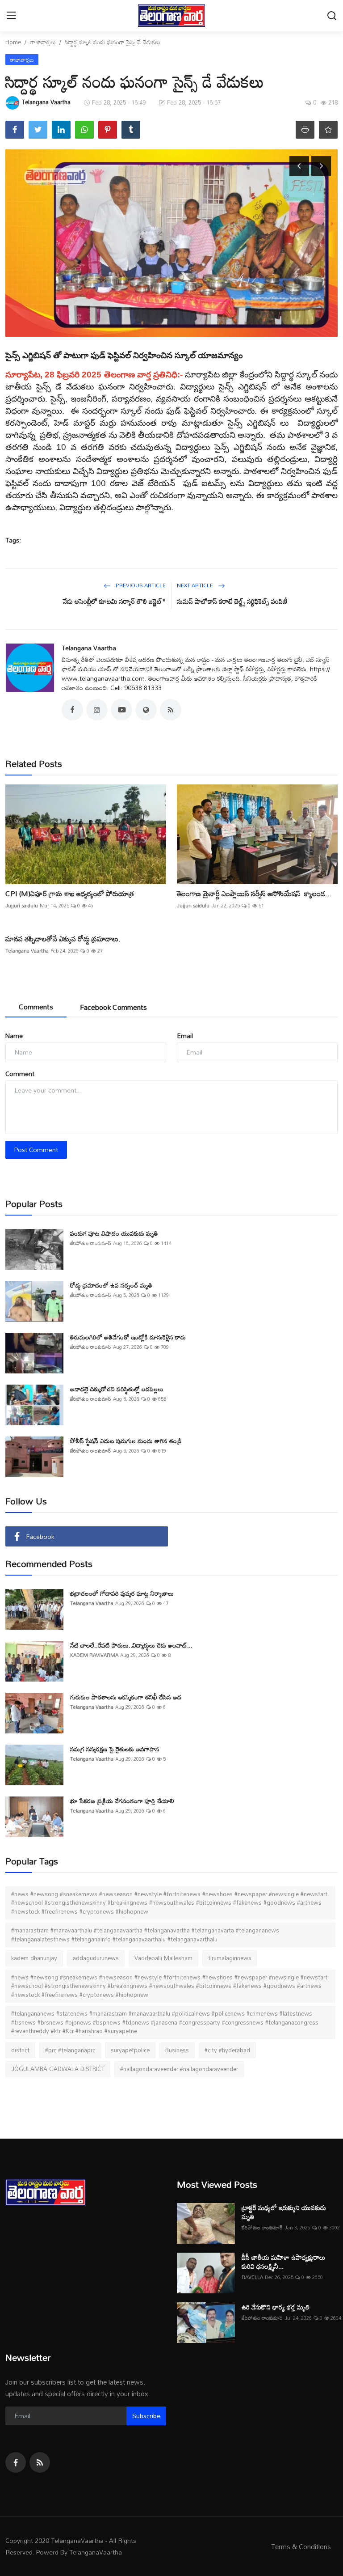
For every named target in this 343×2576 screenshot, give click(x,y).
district (20, 2050)
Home (13, 42)
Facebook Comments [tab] (113, 1007)
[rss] (40, 2462)
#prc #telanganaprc (70, 2050)
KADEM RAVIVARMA (94, 1655)
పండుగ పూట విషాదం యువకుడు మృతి (114, 1233)
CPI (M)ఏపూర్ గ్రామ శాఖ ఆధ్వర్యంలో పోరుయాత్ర (70, 894)
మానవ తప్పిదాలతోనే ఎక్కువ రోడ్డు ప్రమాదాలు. (63, 939)
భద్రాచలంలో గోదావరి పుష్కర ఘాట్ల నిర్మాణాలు (123, 1593)
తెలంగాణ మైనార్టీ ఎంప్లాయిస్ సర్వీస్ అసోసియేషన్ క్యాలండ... (254, 894)
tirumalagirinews (230, 1958)
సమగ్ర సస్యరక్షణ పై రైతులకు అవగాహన (115, 1749)
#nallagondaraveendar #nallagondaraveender (179, 2069)
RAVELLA (252, 2277)
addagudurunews (96, 1958)
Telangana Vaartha (89, 648)
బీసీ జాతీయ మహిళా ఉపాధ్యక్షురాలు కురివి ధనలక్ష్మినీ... (283, 2262)
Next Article (196, 585)
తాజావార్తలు (43, 42)
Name (14, 1036)
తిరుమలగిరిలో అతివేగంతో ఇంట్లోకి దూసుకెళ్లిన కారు (128, 1337)
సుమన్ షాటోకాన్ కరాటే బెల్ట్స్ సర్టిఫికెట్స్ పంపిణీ (232, 601)
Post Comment (36, 1150)
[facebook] (16, 2462)
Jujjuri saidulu (22, 906)
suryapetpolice (130, 2050)
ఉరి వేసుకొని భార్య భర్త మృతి (276, 2307)
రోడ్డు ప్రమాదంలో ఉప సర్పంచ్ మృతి (111, 1285)
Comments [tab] (36, 1007)
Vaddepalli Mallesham (163, 1958)
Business (177, 2050)
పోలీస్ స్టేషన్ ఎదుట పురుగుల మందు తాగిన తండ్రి (126, 1441)
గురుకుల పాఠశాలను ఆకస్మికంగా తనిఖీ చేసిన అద (126, 1697)
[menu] (11, 16)
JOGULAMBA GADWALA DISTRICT (58, 2069)
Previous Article (140, 585)
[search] (332, 16)
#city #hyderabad (227, 2050)
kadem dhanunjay (34, 1958)
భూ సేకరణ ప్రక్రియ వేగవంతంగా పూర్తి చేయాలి (122, 1801)
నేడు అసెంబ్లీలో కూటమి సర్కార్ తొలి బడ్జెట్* (114, 601)
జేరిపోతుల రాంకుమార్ (91, 1244)
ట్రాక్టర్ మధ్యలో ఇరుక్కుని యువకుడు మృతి (284, 2212)
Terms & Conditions (301, 2546)
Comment (20, 1074)
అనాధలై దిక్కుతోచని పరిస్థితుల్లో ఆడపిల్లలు (117, 1389)
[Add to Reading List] (328, 130)
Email (185, 1036)
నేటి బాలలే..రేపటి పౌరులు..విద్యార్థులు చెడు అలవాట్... (131, 1645)
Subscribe (146, 2416)
